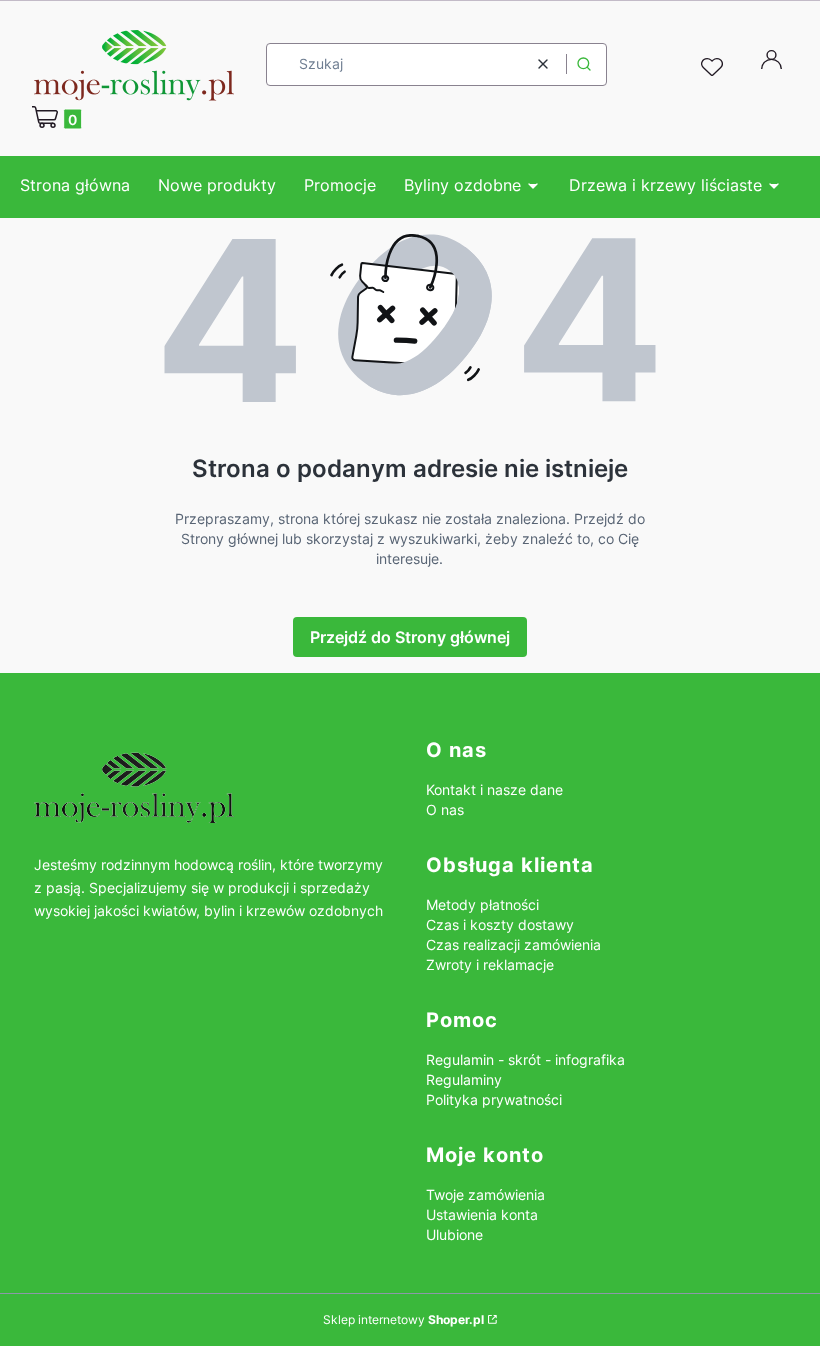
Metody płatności (482, 904)
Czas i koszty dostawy (500, 924)
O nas (445, 809)
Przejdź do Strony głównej (410, 637)
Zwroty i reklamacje (490, 964)
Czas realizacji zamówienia (513, 944)
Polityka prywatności (494, 1099)
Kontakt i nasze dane (494, 789)
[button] (584, 64)
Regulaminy (464, 1079)
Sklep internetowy (403, 1319)
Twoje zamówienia (485, 1194)
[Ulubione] (715, 68)
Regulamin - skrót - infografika (525, 1059)
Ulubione (454, 1234)
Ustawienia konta (482, 1214)
